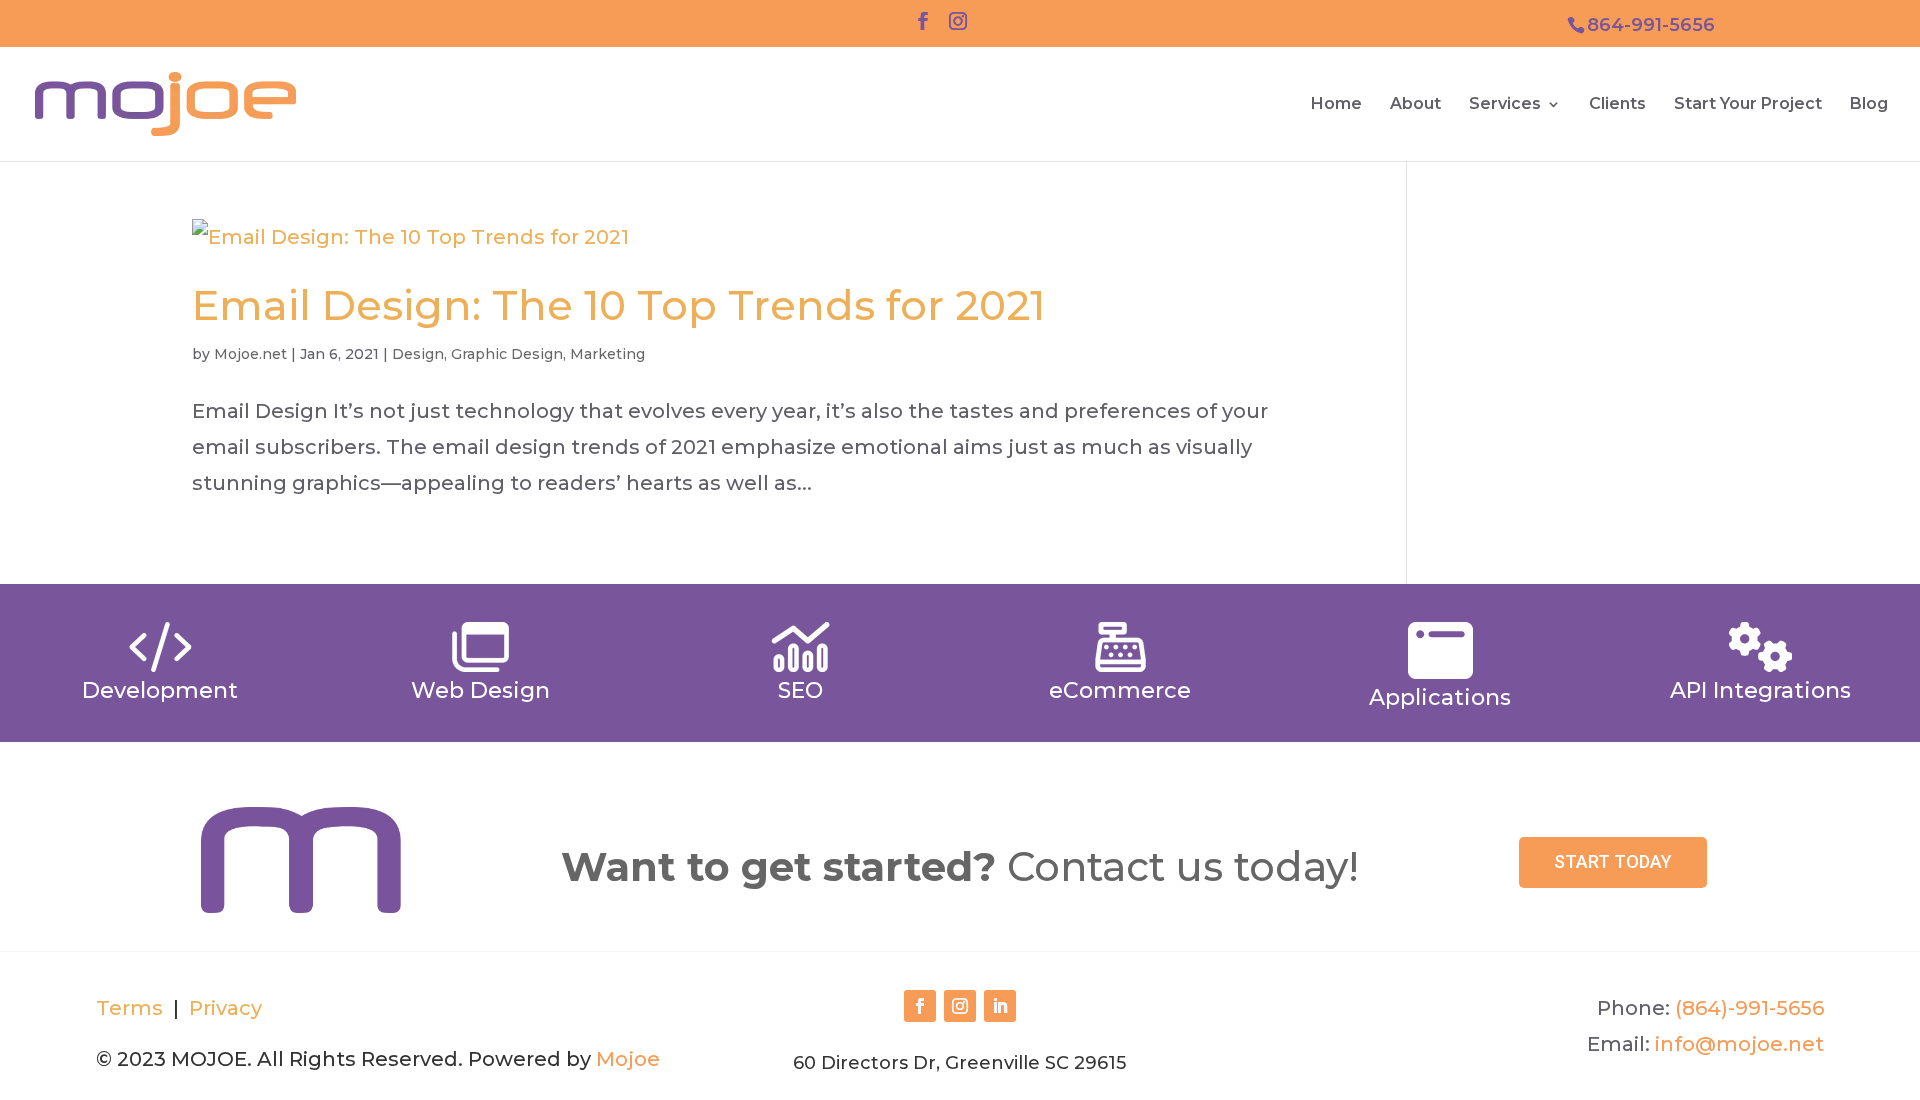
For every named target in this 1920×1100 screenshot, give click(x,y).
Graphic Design (507, 354)
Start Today (1613, 861)
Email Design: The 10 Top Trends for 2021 (618, 305)
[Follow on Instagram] (960, 1006)
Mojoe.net (250, 354)
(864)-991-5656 (1749, 1008)
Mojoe (628, 1059)
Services (1505, 105)
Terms (129, 1008)
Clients (1617, 105)
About (1415, 105)
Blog (1869, 105)
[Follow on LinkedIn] (1000, 1006)
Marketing (607, 354)
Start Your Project (1748, 105)
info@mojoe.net (1739, 1044)
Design (418, 354)
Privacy (223, 1008)
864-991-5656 (1651, 25)
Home (1336, 105)
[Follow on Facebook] (920, 1006)
